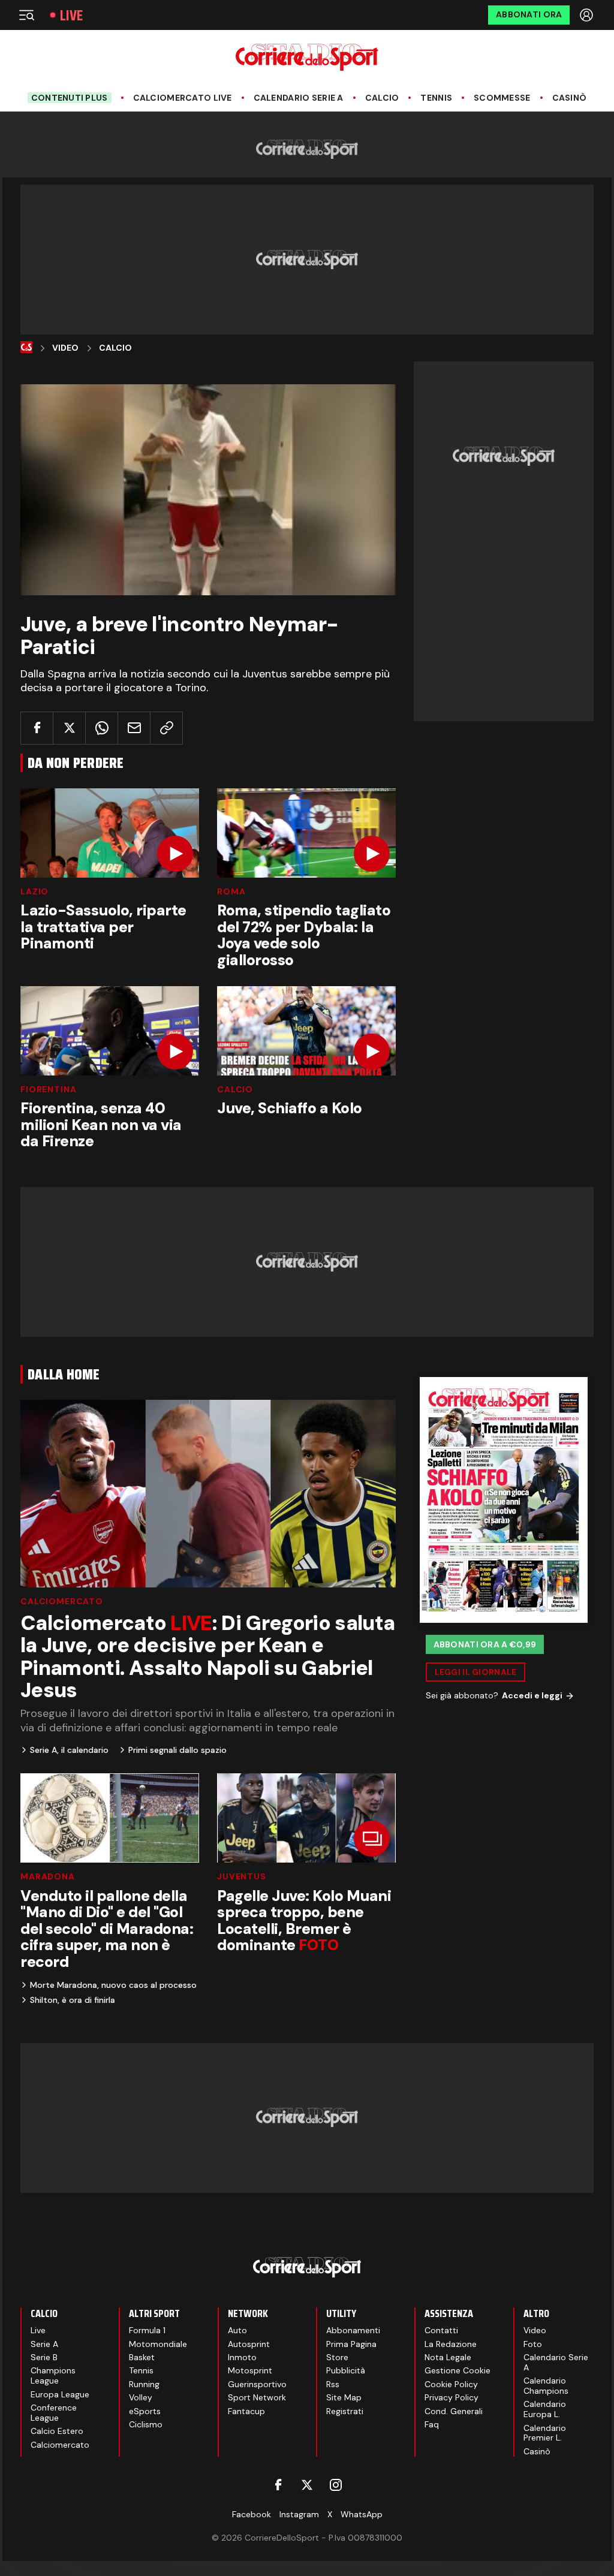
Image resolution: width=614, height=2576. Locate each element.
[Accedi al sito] (588, 15)
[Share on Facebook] (37, 728)
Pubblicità (346, 2370)
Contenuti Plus (70, 98)
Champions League (53, 2375)
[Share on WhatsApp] (102, 728)
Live (71, 15)
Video (65, 348)
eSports (145, 2411)
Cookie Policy (451, 2384)
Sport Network (257, 2397)
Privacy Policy (452, 2397)
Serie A (44, 2344)
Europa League (60, 2394)
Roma (231, 891)
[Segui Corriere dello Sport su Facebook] (278, 2485)
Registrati (345, 2411)
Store (337, 2357)
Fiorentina (48, 1089)
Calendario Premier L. (545, 2433)
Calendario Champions (546, 2386)
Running (144, 2384)
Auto (237, 2330)
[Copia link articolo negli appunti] (166, 728)
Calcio (382, 98)
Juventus (242, 1876)
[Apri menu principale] (26, 15)
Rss (333, 2384)
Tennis (436, 98)
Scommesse (502, 98)
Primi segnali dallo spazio (177, 1750)
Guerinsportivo (257, 2384)
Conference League (54, 2413)
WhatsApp (362, 2514)
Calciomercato (62, 1601)
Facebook (252, 2514)
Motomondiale (158, 2344)
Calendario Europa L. (545, 2409)
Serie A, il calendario (69, 1750)
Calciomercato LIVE (183, 98)
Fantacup (246, 2411)
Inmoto (242, 2357)
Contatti (441, 2330)
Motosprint (250, 2370)
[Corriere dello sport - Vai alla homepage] (307, 57)
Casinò (570, 98)
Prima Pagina (351, 2344)
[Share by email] (134, 728)
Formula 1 (147, 2330)
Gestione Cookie (458, 2370)
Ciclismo (146, 2424)
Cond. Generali (454, 2411)
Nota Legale (448, 2357)
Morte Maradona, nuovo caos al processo (113, 1985)
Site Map (344, 2397)
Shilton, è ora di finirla (73, 2000)
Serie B (44, 2357)
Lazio (34, 891)
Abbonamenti (353, 2330)
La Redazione (451, 2344)
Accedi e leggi (532, 1695)
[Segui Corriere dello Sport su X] (307, 2485)
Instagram (299, 2514)
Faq (432, 2424)
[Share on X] (69, 728)
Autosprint (249, 2344)
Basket (142, 2357)
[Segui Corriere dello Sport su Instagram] (336, 2485)
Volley (141, 2397)
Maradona (48, 1876)
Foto (533, 2344)
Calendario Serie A (299, 98)
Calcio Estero (57, 2431)
